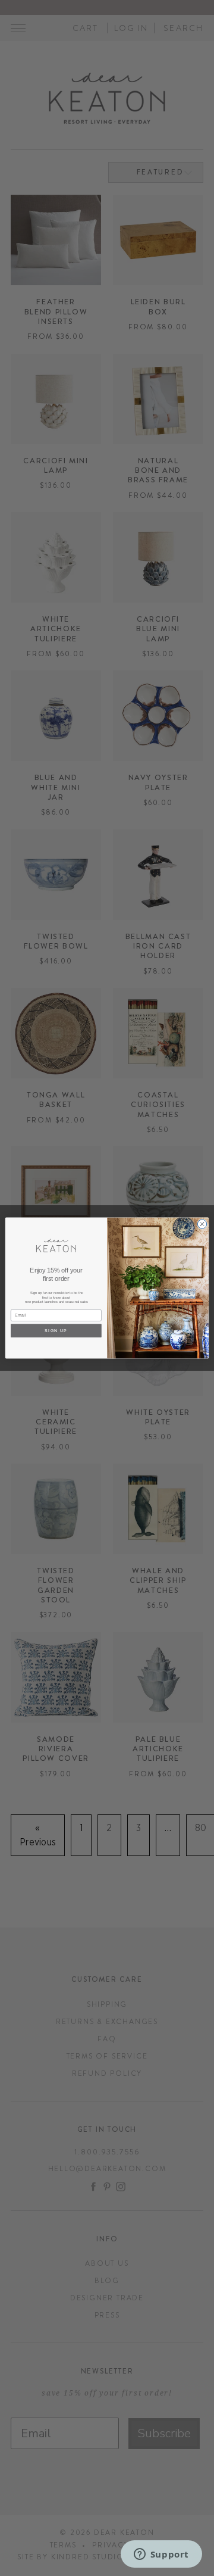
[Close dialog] (202, 1224)
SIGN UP (56, 1331)
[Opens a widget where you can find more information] (161, 2555)
